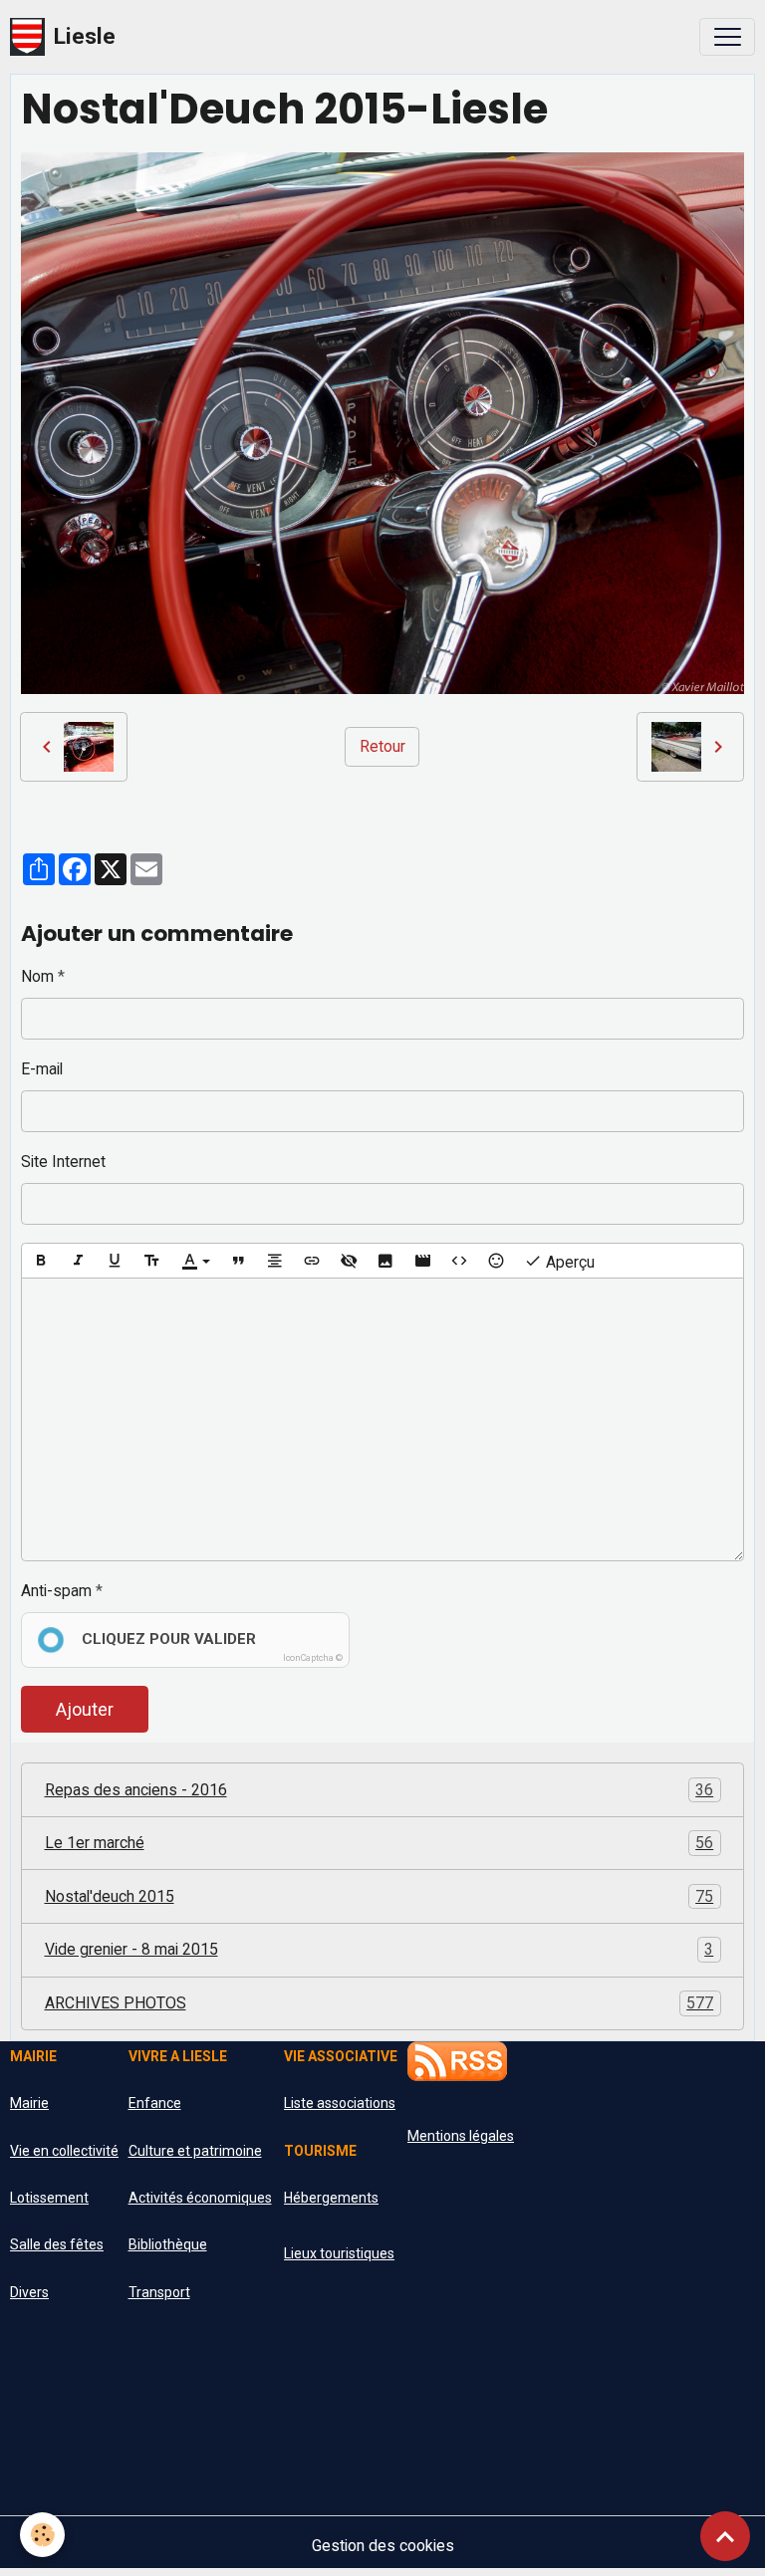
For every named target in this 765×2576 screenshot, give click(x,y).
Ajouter (85, 1709)
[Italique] (78, 1261)
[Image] (385, 1261)
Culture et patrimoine (195, 2151)
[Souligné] (115, 1261)
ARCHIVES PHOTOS (380, 2003)
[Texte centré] (275, 1261)
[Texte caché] (349, 1261)
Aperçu (568, 1262)
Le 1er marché (380, 1843)
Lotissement (49, 2198)
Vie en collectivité (64, 2151)
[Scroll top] (725, 2536)
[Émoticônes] (496, 1261)
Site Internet (63, 1162)
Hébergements (331, 2198)
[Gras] (41, 1261)
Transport (159, 2292)
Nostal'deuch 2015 (380, 1896)
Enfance (155, 2103)
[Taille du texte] (151, 1261)
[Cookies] (42, 2535)
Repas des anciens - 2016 (380, 1790)
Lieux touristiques (339, 2253)
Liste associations (340, 2103)
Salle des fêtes (57, 2244)
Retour (382, 746)
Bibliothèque (168, 2244)
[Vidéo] (422, 1261)
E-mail (42, 1069)
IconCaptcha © (313, 1658)
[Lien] (312, 1261)
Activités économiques (200, 2198)
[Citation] (238, 1261)
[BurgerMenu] (727, 37)
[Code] (459, 1261)
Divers (29, 2292)
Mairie (29, 2103)
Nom (37, 976)
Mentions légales (461, 2136)
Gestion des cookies (383, 2546)
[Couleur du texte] (195, 1261)
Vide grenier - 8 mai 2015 (380, 1949)
